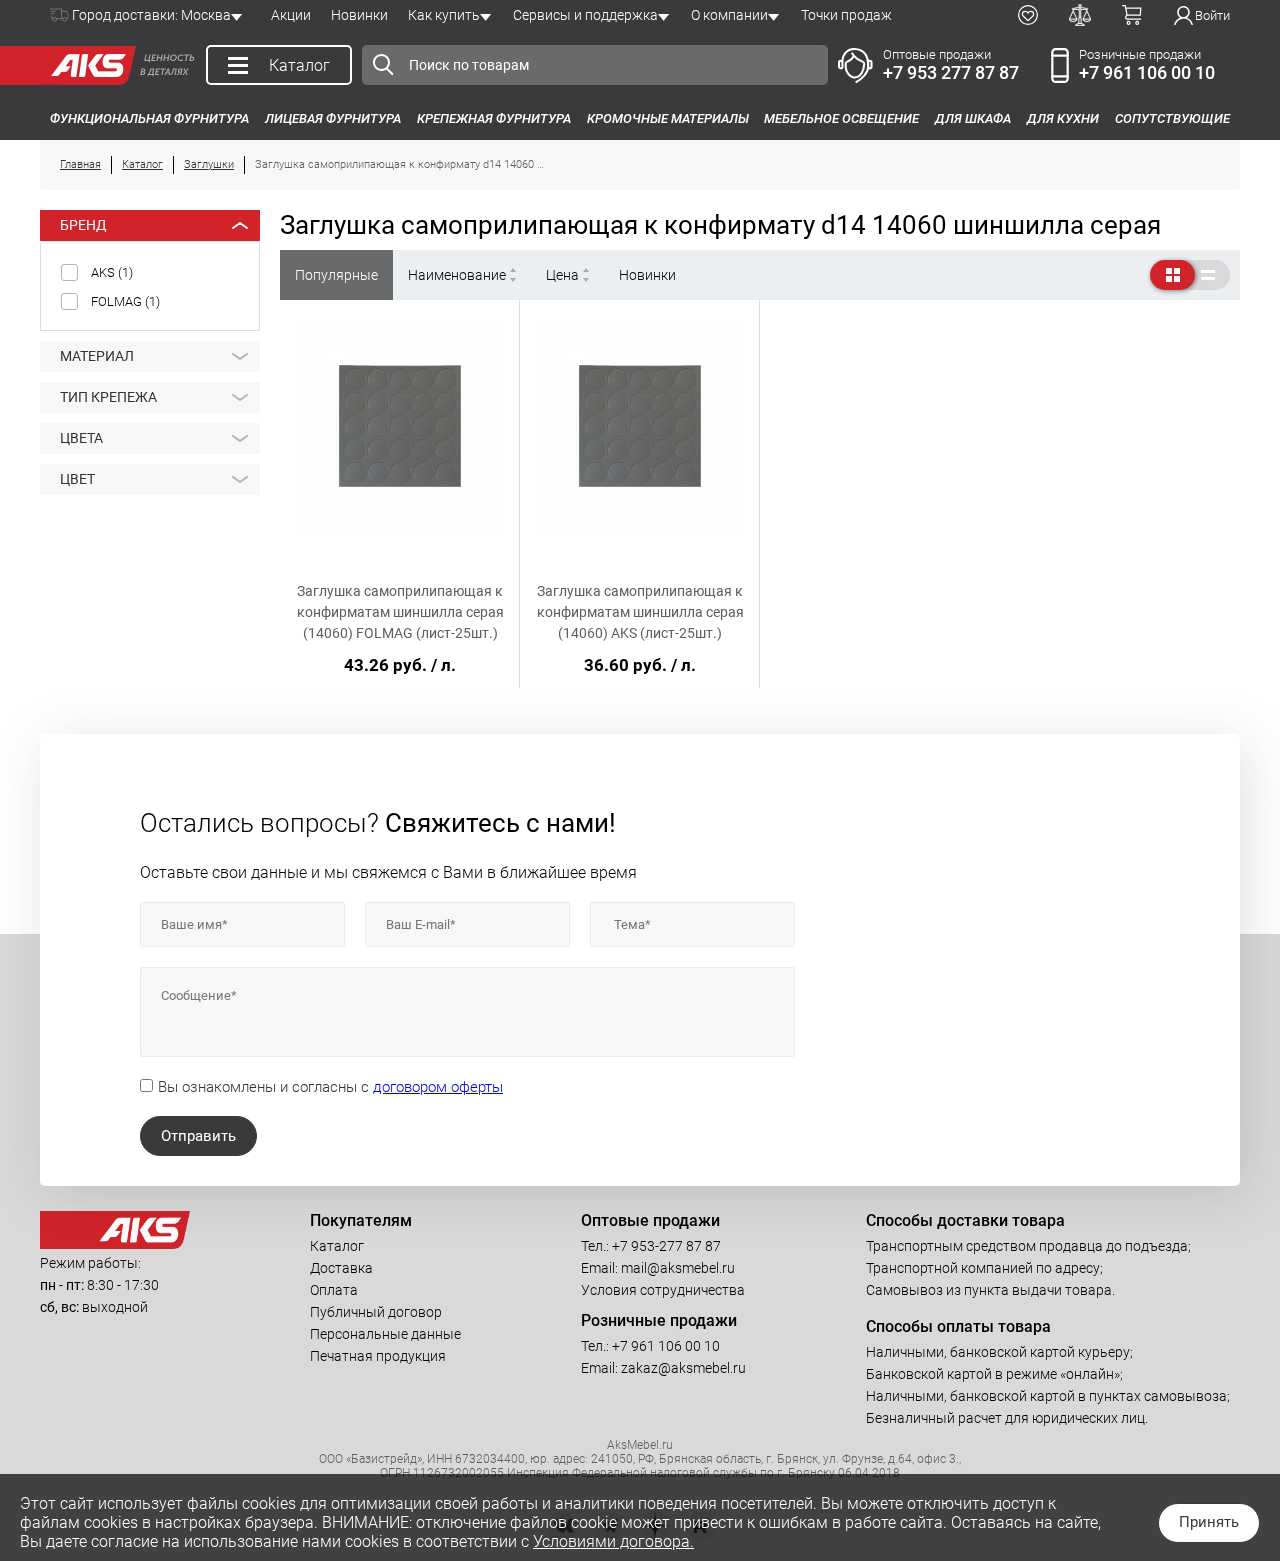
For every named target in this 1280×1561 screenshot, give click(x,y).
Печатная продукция (378, 1356)
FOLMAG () (125, 301)
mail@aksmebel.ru (678, 1268)
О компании (729, 15)
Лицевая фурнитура (333, 118)
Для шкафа (973, 118)
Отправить (198, 1136)
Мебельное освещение (841, 118)
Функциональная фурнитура (149, 118)
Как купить (444, 15)
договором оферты (438, 1087)
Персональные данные (385, 1334)
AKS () (112, 272)
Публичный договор (376, 1312)
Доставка (341, 1268)
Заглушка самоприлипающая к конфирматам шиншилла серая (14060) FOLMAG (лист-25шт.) (400, 612)
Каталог (337, 1246)
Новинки (359, 15)
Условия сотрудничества (663, 1290)
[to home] (115, 1244)
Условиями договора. (613, 1541)
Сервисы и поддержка (585, 15)
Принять (1209, 1522)
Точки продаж (846, 15)
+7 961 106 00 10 (1147, 72)
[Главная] (88, 65)
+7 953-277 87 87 (666, 1246)
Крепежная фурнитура (494, 118)
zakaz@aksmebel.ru (683, 1368)
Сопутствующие (1172, 118)
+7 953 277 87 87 (951, 72)
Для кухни (1063, 118)
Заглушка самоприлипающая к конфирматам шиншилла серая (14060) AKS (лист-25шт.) (640, 612)
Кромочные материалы (668, 118)
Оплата (334, 1290)
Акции (291, 15)
